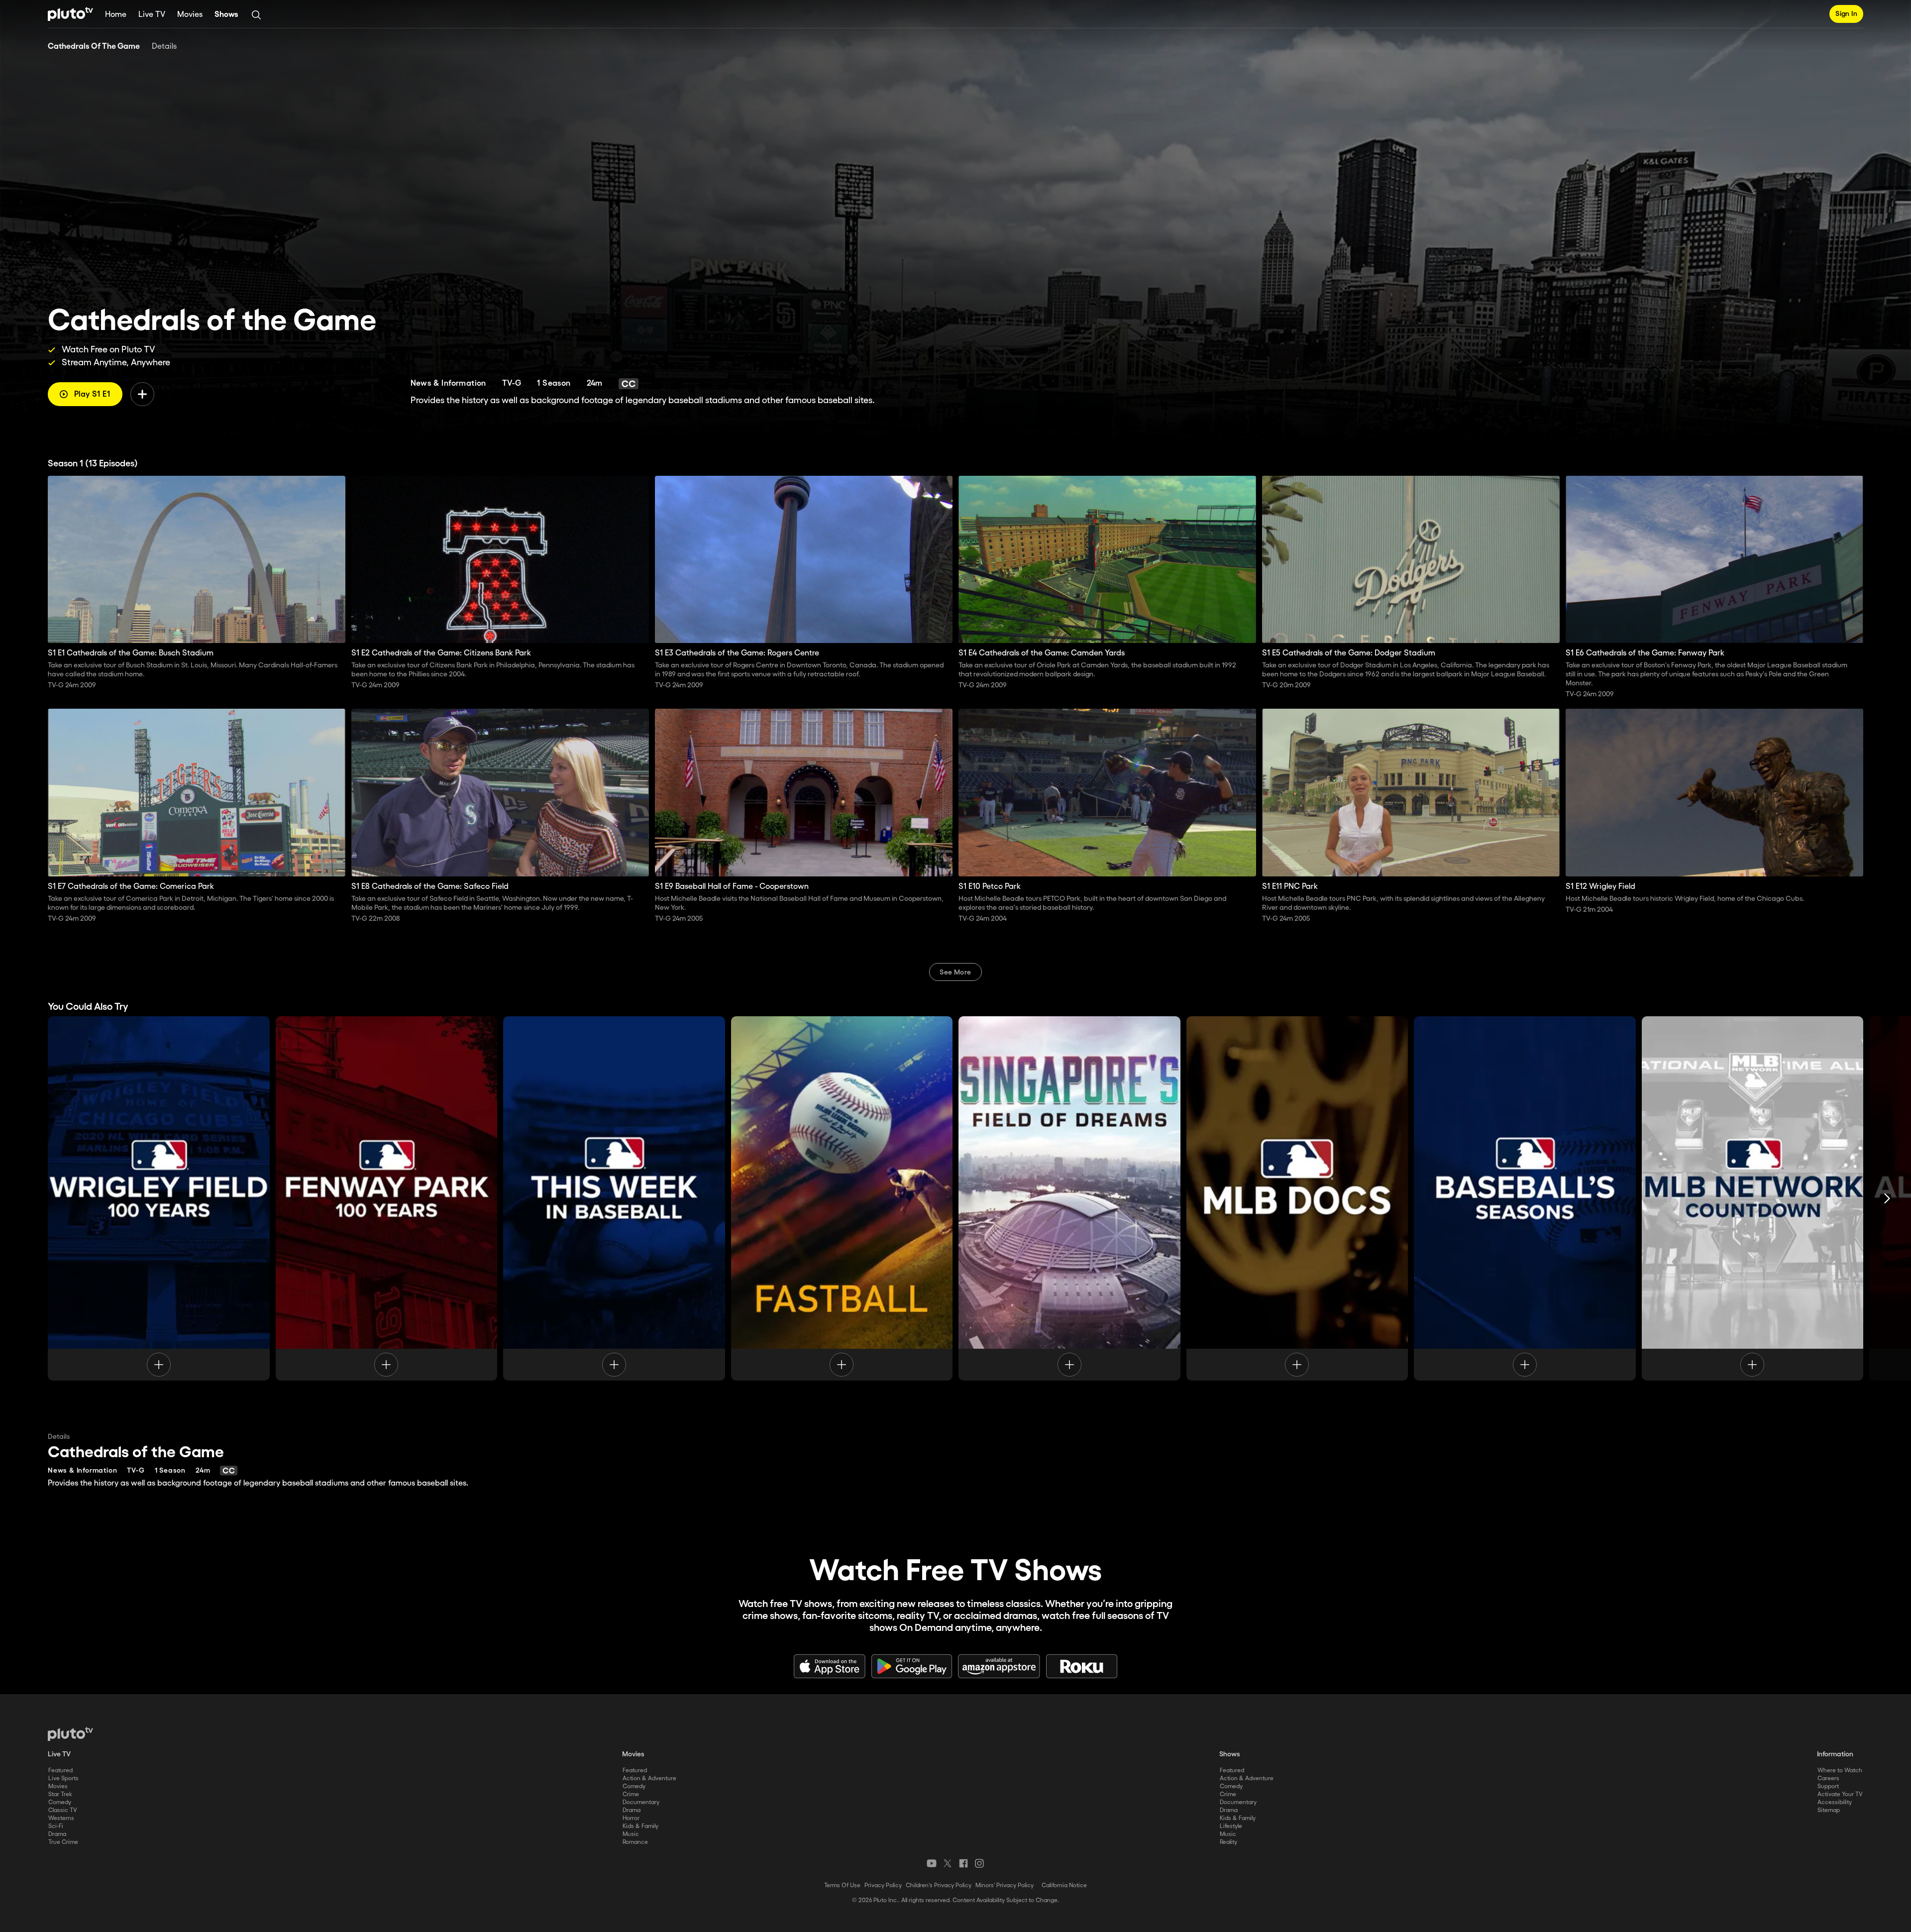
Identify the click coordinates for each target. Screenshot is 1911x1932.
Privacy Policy (883, 1885)
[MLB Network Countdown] (1753, 1198)
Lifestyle (1231, 1826)
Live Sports (63, 1778)
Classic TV (63, 1810)
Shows (226, 15)
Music (631, 1834)
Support (1828, 1786)
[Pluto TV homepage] (70, 1734)
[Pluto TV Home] (70, 14)
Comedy (60, 1802)
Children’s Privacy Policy (939, 1885)
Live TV (152, 15)
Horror (631, 1818)
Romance (635, 1842)
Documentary (641, 1802)
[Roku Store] (1082, 1666)
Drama (57, 1834)
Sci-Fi (56, 1826)
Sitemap (1829, 1810)
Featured (60, 1771)
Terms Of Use (842, 1885)
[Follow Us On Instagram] (979, 1863)
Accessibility (1835, 1802)
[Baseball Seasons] (1525, 1198)
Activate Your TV (1840, 1794)
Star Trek (60, 1794)
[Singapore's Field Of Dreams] (1069, 1198)
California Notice (1064, 1885)
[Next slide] (1887, 1198)
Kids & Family (640, 1826)
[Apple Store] (830, 1666)
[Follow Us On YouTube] (932, 1863)
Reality (1228, 1842)
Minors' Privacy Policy (1005, 1885)
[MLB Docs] (1297, 1198)
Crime (631, 1794)
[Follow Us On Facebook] (963, 1863)
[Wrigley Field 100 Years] (159, 1198)
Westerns (61, 1818)
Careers (1828, 1778)
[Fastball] (842, 1198)
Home (116, 15)
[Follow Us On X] (948, 1863)
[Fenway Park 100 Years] (387, 1198)
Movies (190, 15)
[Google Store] (912, 1666)
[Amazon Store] (999, 1666)
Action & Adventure (649, 1778)
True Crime (63, 1842)
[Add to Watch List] (142, 394)
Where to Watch (1840, 1771)
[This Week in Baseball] (614, 1198)
